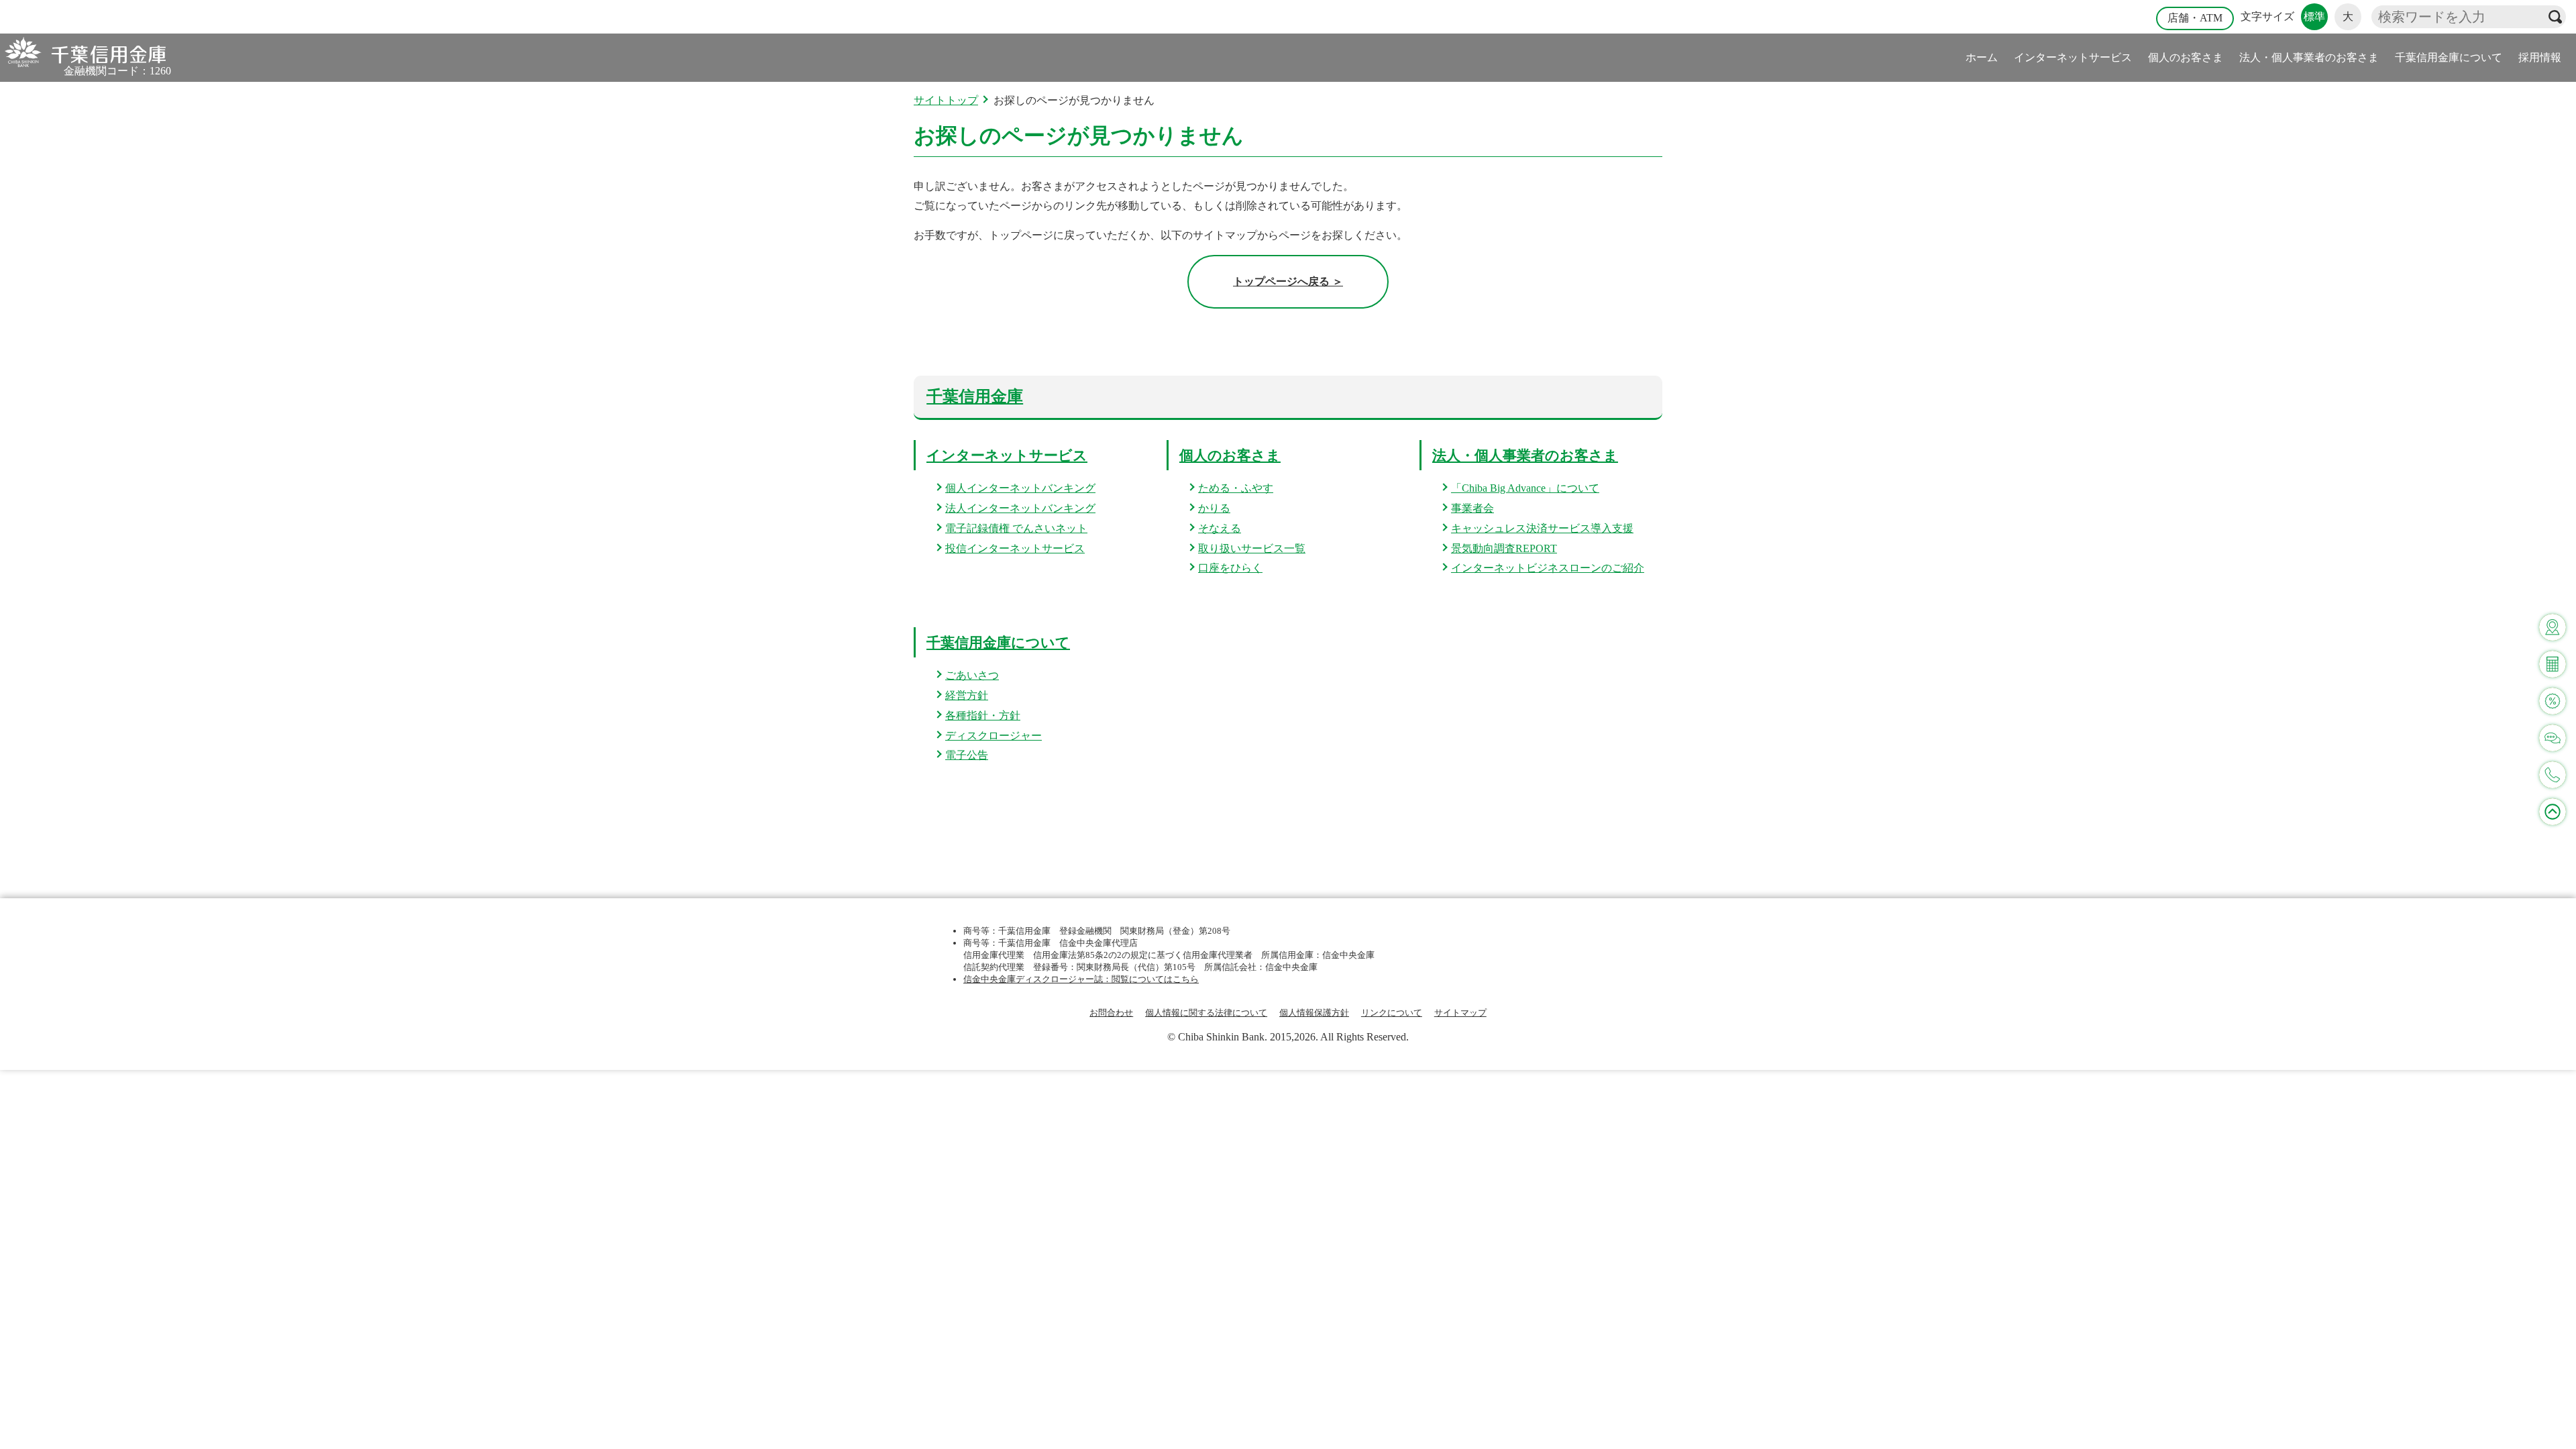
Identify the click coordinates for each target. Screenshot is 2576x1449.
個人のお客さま (2186, 57)
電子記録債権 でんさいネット (1016, 528)
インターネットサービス (2073, 57)
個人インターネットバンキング (1020, 488)
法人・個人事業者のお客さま (2309, 57)
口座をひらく (1230, 568)
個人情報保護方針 (1314, 1013)
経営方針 (967, 695)
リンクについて (1392, 1013)
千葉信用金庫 (975, 396)
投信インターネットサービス (1015, 548)
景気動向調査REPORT (1504, 548)
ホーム (1982, 57)
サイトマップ (1460, 1013)
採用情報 (2540, 57)
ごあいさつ (972, 675)
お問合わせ (1111, 1013)
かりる (1214, 508)
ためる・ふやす (1236, 488)
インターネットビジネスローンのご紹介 (1548, 568)
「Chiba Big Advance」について (1525, 488)
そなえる (1220, 528)
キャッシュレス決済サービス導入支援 (1542, 528)
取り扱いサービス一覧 (1252, 548)
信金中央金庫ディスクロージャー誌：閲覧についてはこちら (1081, 979)
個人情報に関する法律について (1206, 1013)
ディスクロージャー (994, 736)
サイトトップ (946, 100)
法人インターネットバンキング (1020, 508)
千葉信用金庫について (2449, 57)
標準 (2314, 16)
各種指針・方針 (983, 715)
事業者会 (1472, 508)
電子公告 (967, 755)
